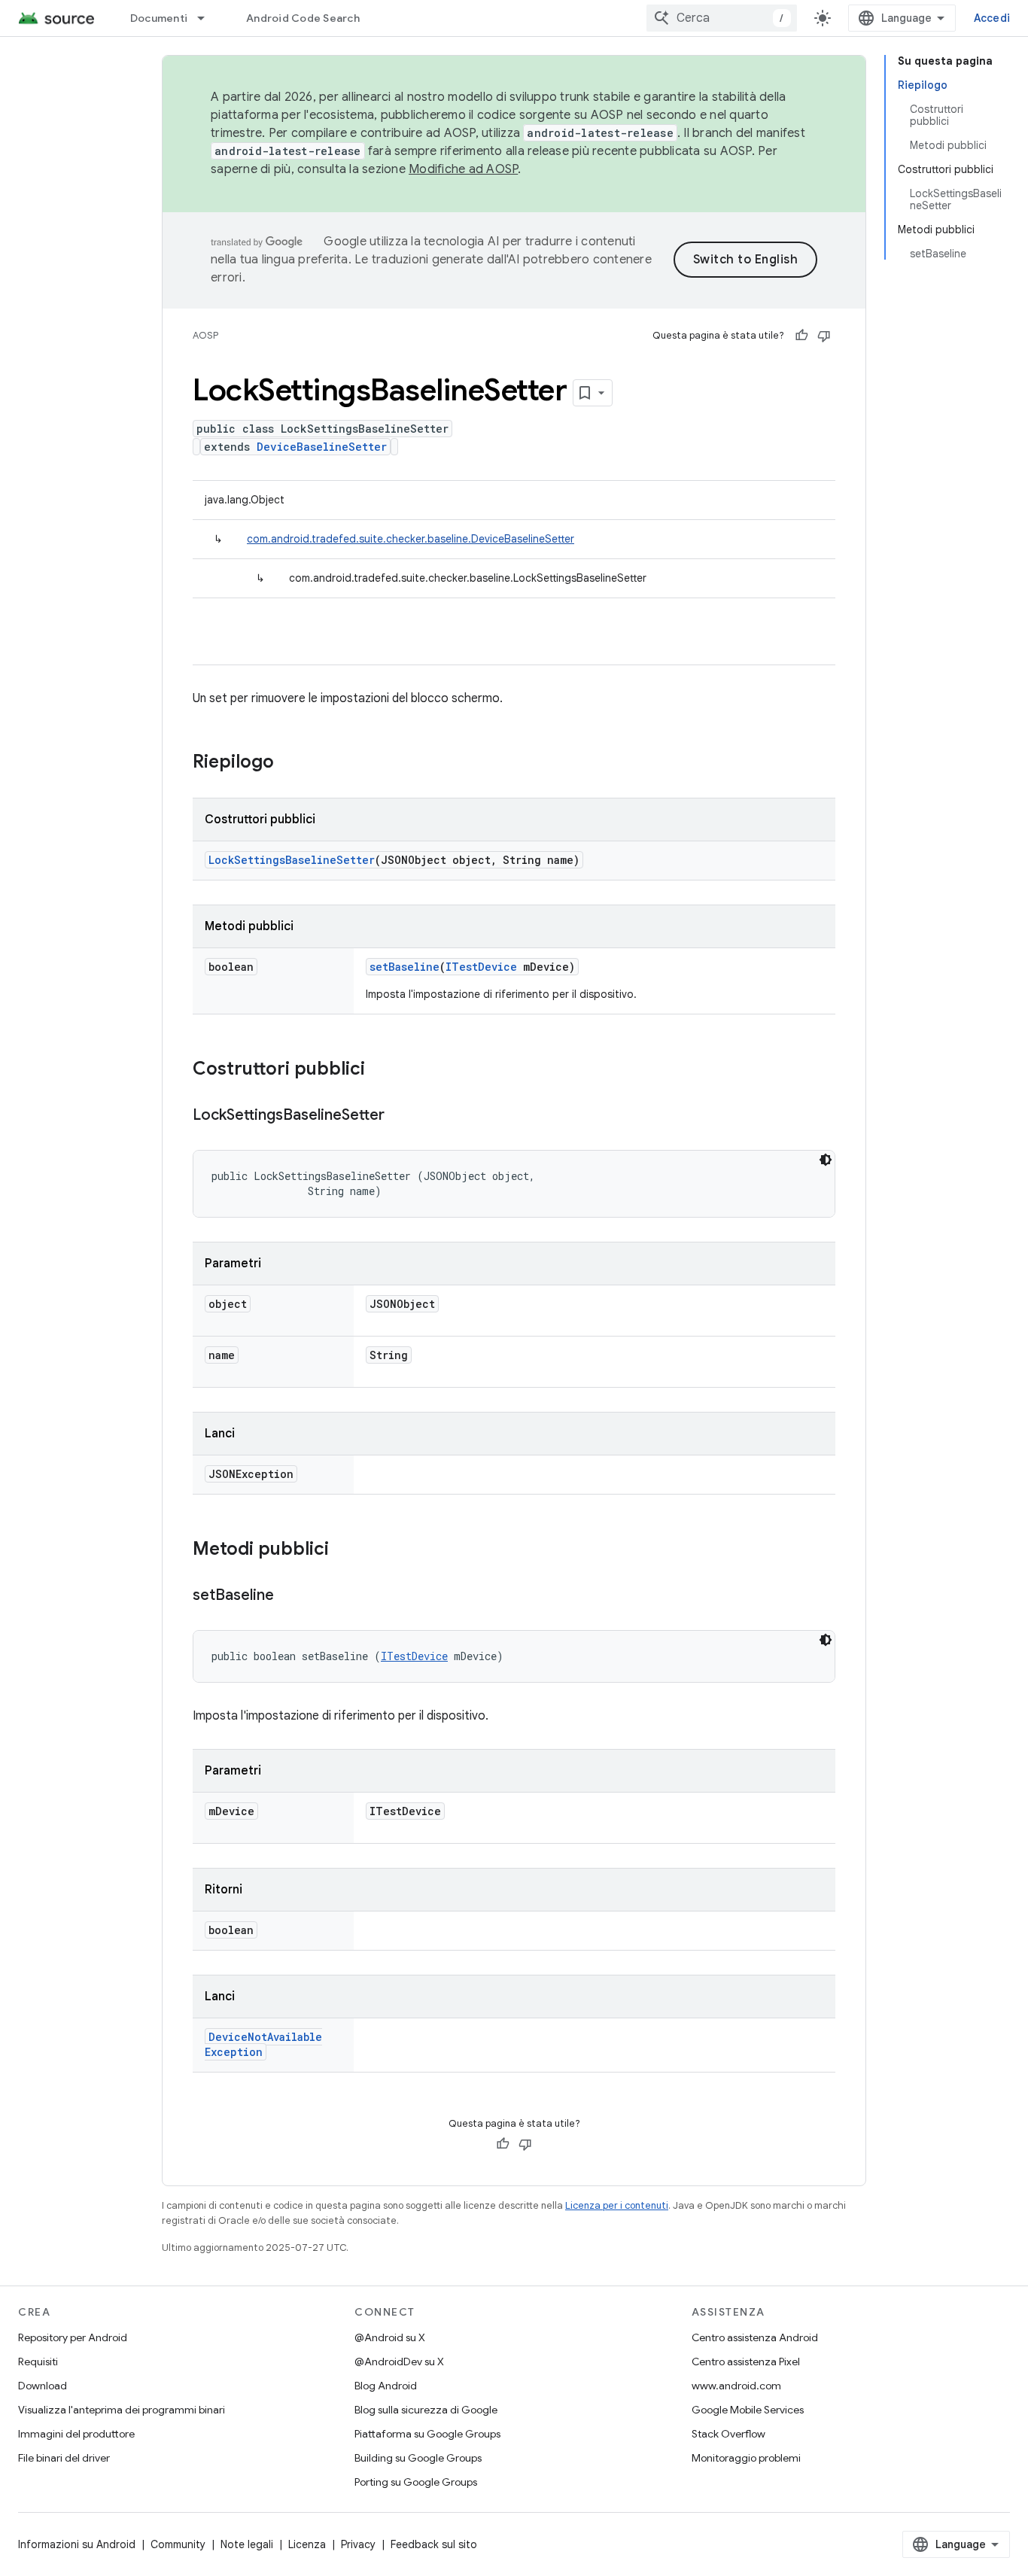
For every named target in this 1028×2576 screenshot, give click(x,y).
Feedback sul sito (434, 2544)
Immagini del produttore (76, 2434)
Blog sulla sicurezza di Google (426, 2410)
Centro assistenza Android (755, 2337)
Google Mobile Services (748, 2410)
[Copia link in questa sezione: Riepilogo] (289, 763)
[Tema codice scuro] (826, 1160)
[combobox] (722, 18)
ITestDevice (481, 967)
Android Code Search (303, 18)
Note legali (247, 2544)
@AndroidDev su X (399, 2362)
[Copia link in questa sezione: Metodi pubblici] (344, 1550)
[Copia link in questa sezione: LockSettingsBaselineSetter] (400, 1116)
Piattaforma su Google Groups (427, 2434)
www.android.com (736, 2386)
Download (43, 2386)
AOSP (205, 335)
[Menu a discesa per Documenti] (208, 18)
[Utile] (801, 336)
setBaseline (405, 967)
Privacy (358, 2544)
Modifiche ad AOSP (463, 169)
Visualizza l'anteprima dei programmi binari (122, 2410)
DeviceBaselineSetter (322, 447)
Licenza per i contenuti (617, 2205)
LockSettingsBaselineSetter (292, 860)
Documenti (159, 18)
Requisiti (38, 2362)
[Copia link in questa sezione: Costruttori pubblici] (380, 1070)
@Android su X (390, 2337)
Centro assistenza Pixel (746, 2362)
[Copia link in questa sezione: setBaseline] (289, 1596)
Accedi (992, 18)
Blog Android (386, 2386)
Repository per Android (73, 2337)
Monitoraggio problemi (746, 2458)
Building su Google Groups (418, 2458)
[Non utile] (824, 336)
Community (178, 2544)
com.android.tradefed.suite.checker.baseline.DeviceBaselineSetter (411, 539)
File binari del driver (64, 2458)
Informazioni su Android (77, 2544)
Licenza (307, 2544)
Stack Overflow (728, 2434)
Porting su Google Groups (416, 2482)
